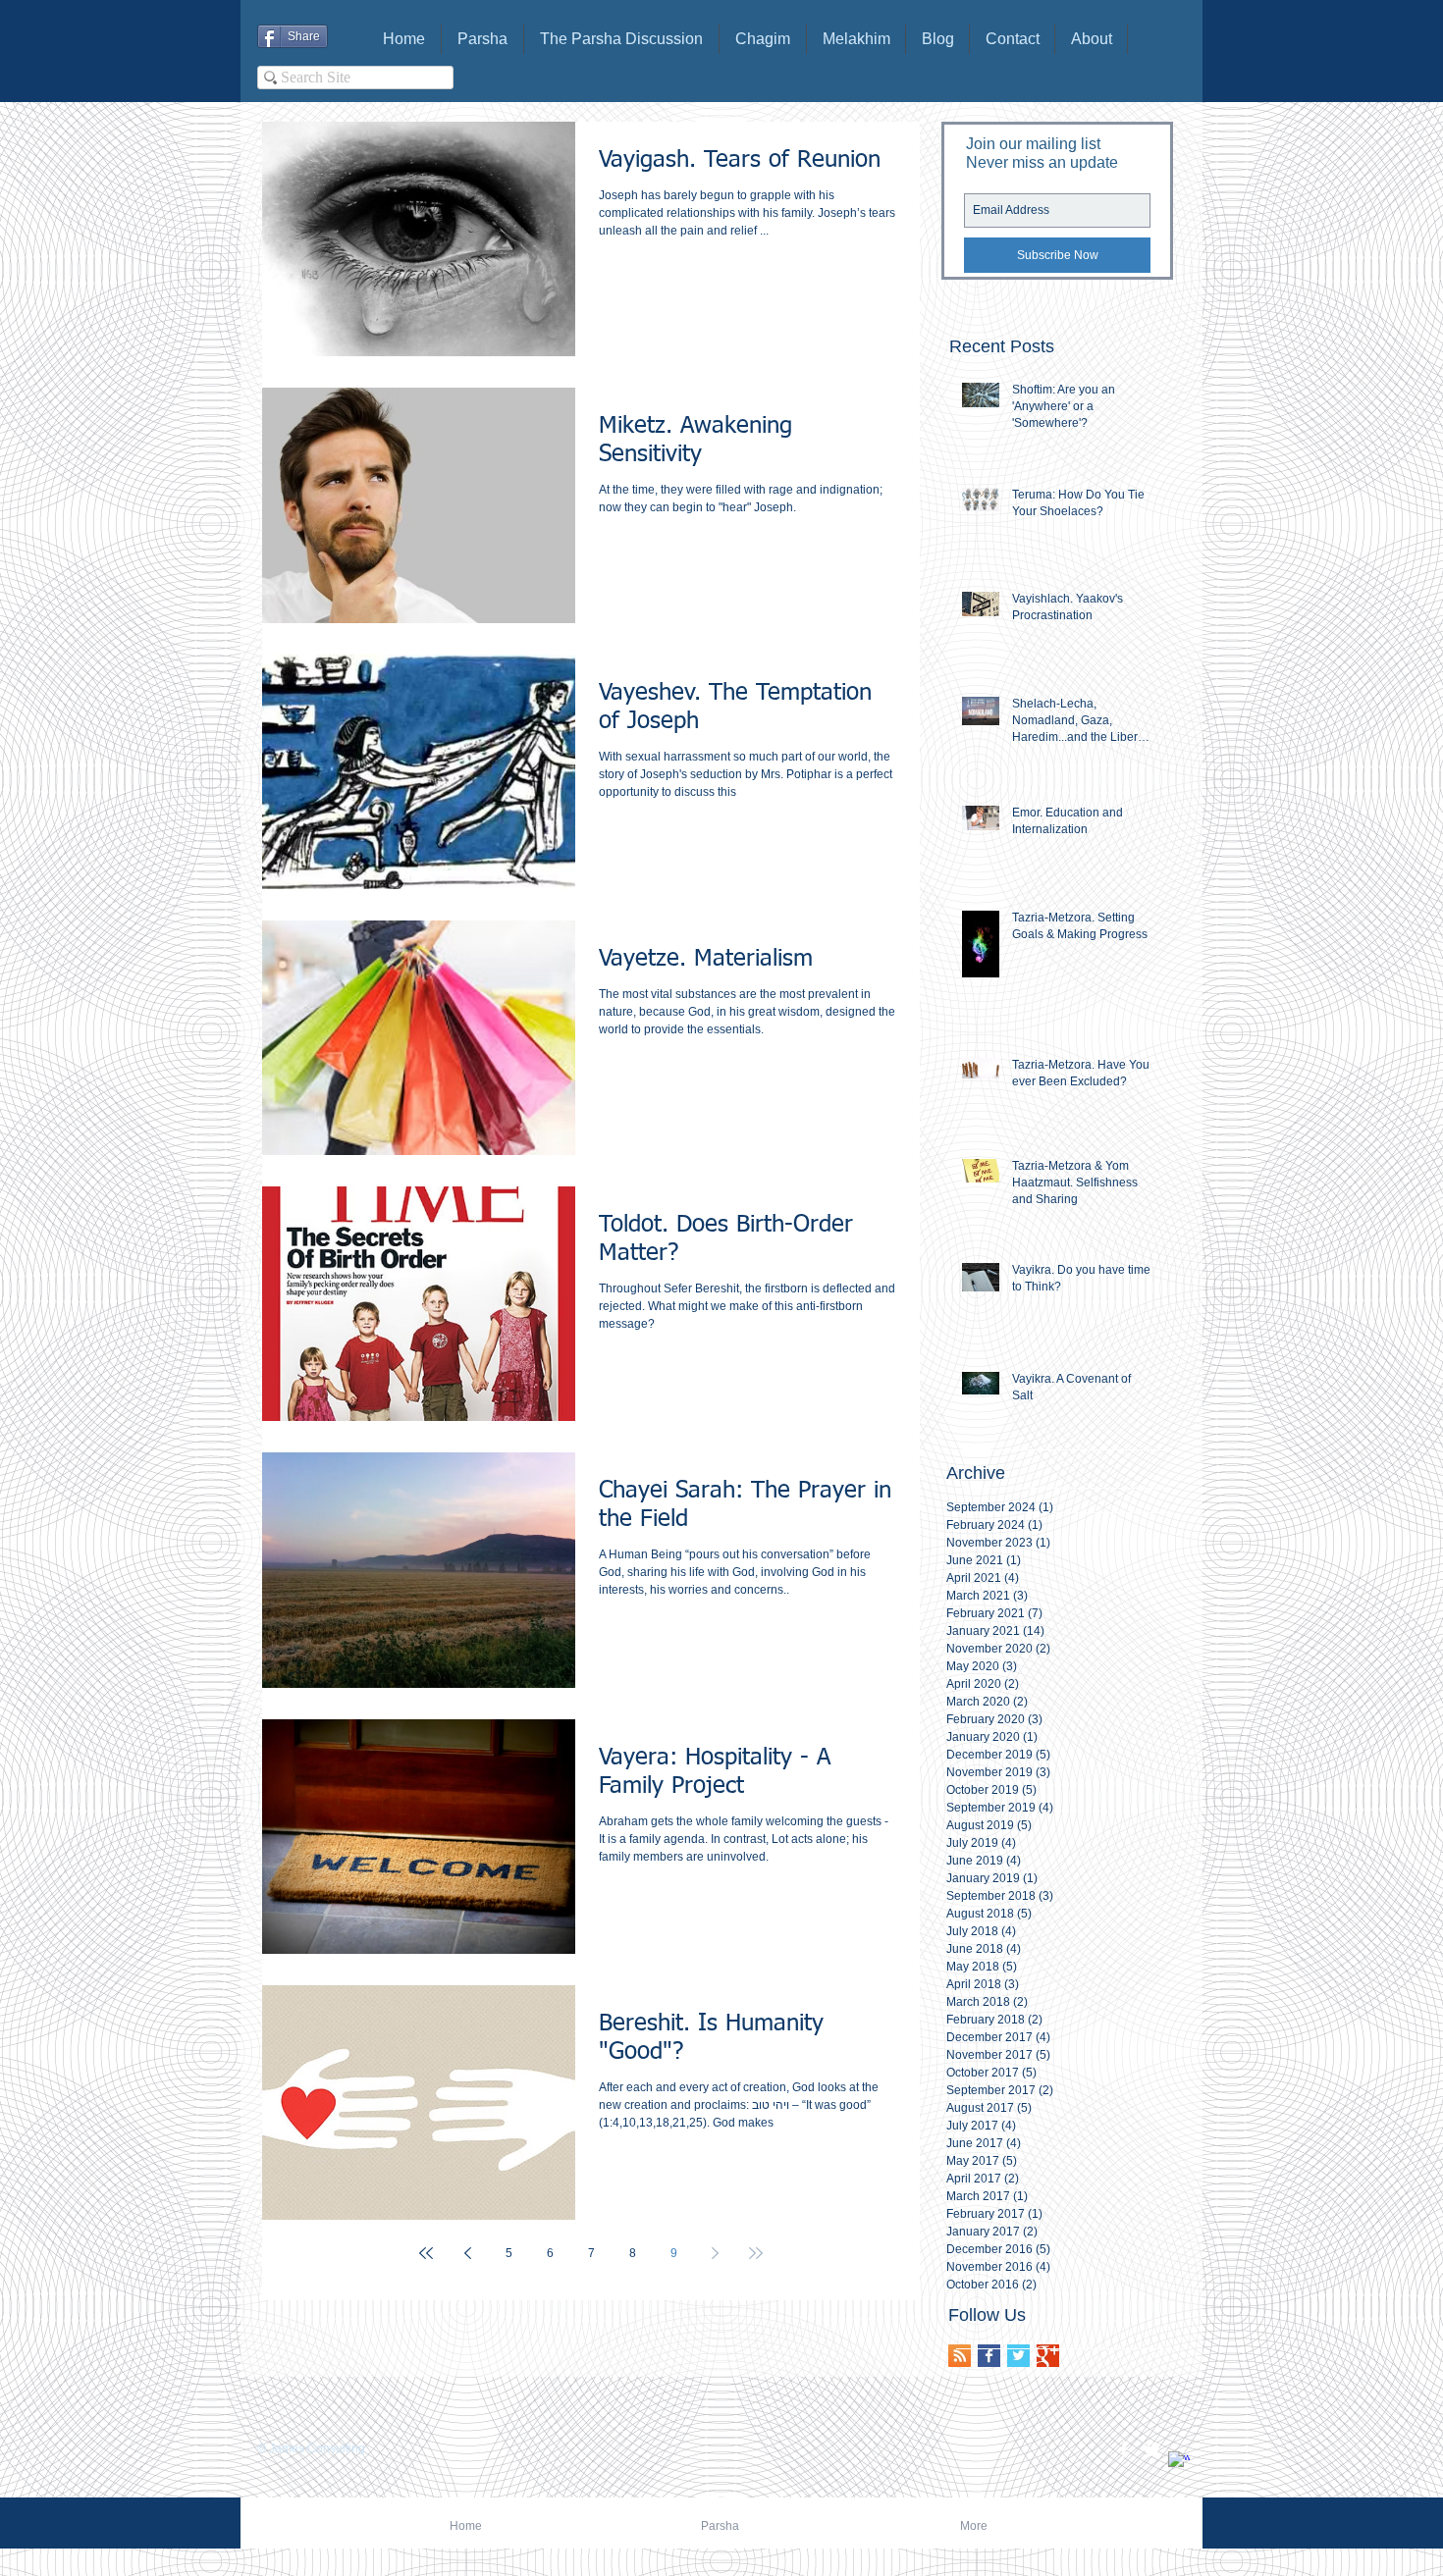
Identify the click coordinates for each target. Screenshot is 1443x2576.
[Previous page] (467, 2253)
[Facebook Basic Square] (989, 2356)
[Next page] (715, 2253)
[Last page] (756, 2253)
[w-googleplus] (1179, 2462)
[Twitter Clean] (1151, 2449)
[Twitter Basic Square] (1018, 2356)
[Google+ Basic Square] (1048, 2356)
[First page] (426, 2253)
